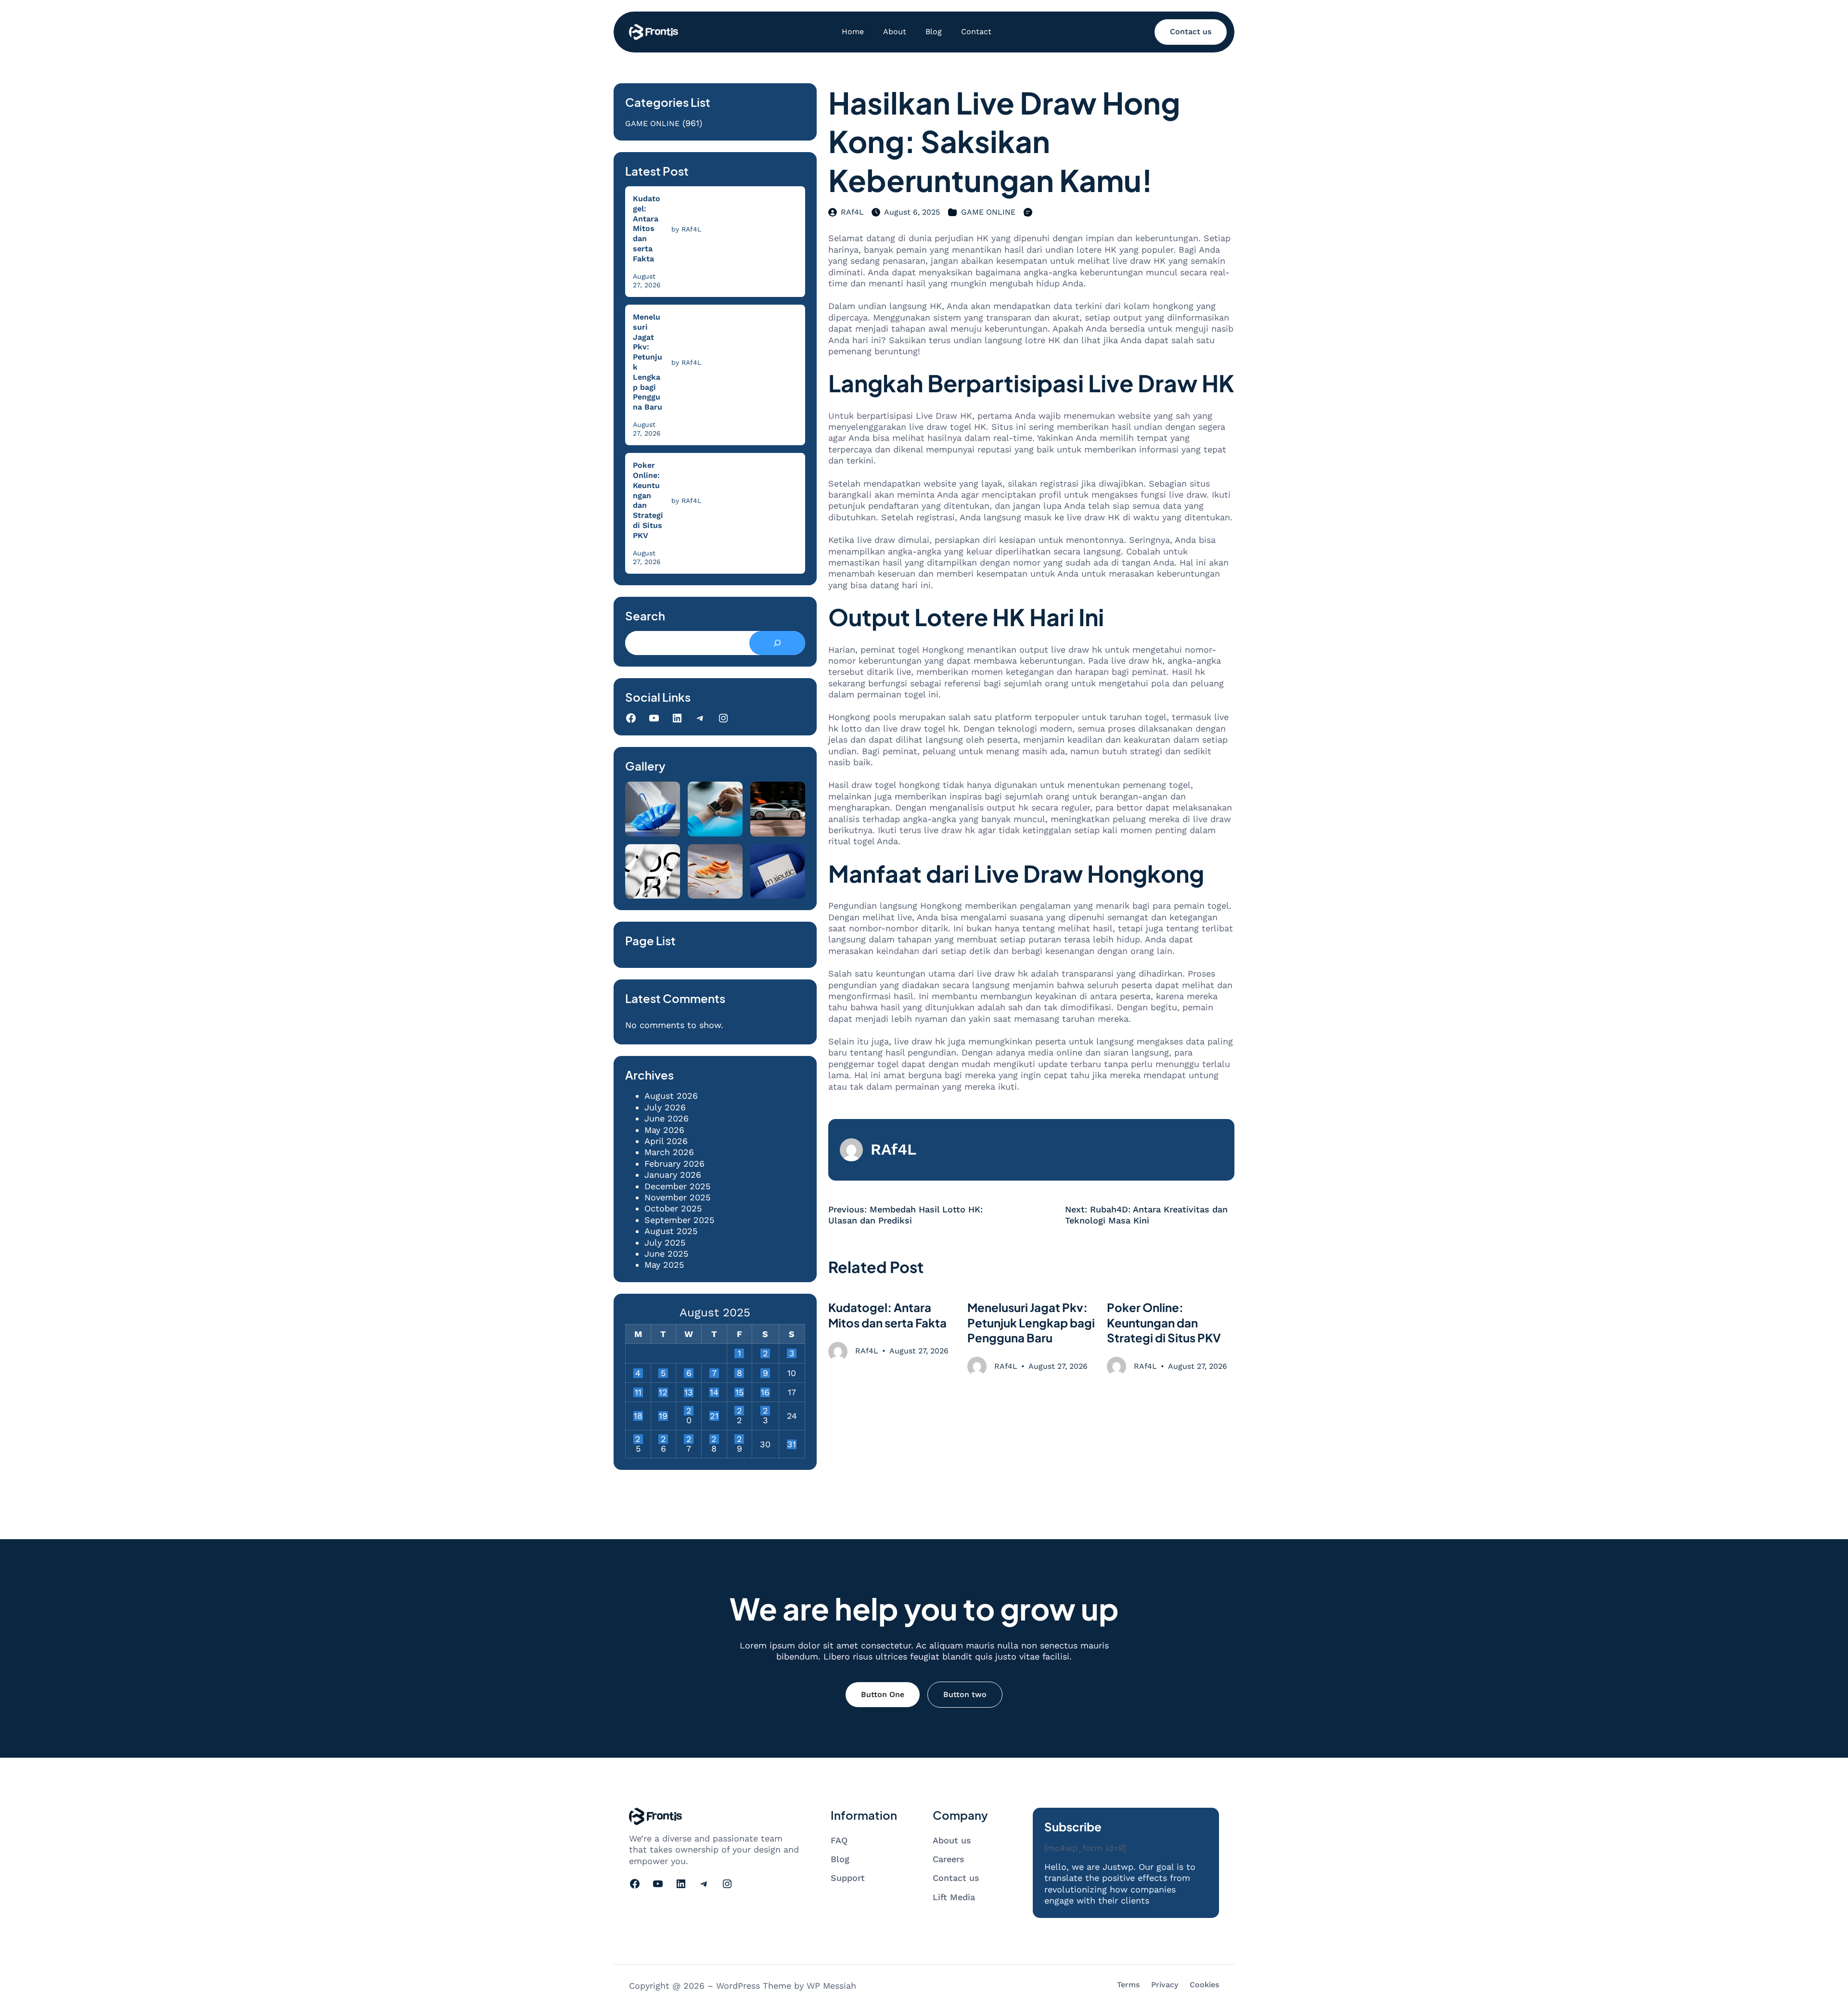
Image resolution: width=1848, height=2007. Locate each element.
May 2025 (664, 1265)
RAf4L (852, 212)
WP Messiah (831, 1986)
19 (663, 1416)
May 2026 (664, 1130)
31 (792, 1444)
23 (765, 1411)
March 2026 (669, 1152)
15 (739, 1392)
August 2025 (671, 1231)
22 (739, 1411)
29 (739, 1439)
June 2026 (667, 1118)
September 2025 (679, 1220)
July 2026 (665, 1107)
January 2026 (673, 1175)
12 (663, 1392)
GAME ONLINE (652, 123)
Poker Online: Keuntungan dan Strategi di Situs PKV (648, 500)
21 (714, 1416)
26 (663, 1439)
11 (638, 1392)
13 (689, 1392)
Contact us (1191, 32)
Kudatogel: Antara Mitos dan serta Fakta (647, 229)
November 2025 (677, 1197)
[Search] (777, 643)
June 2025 (666, 1254)
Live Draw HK (1162, 1019)
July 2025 (665, 1242)
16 (765, 1392)
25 (638, 1439)
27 (689, 1439)
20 (689, 1411)
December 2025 (677, 1186)
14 (714, 1392)
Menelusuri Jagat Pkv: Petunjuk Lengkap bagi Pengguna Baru (648, 362)
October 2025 (673, 1208)
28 (714, 1439)
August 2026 (671, 1096)
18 (638, 1416)
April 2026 (666, 1141)
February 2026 (674, 1164)
